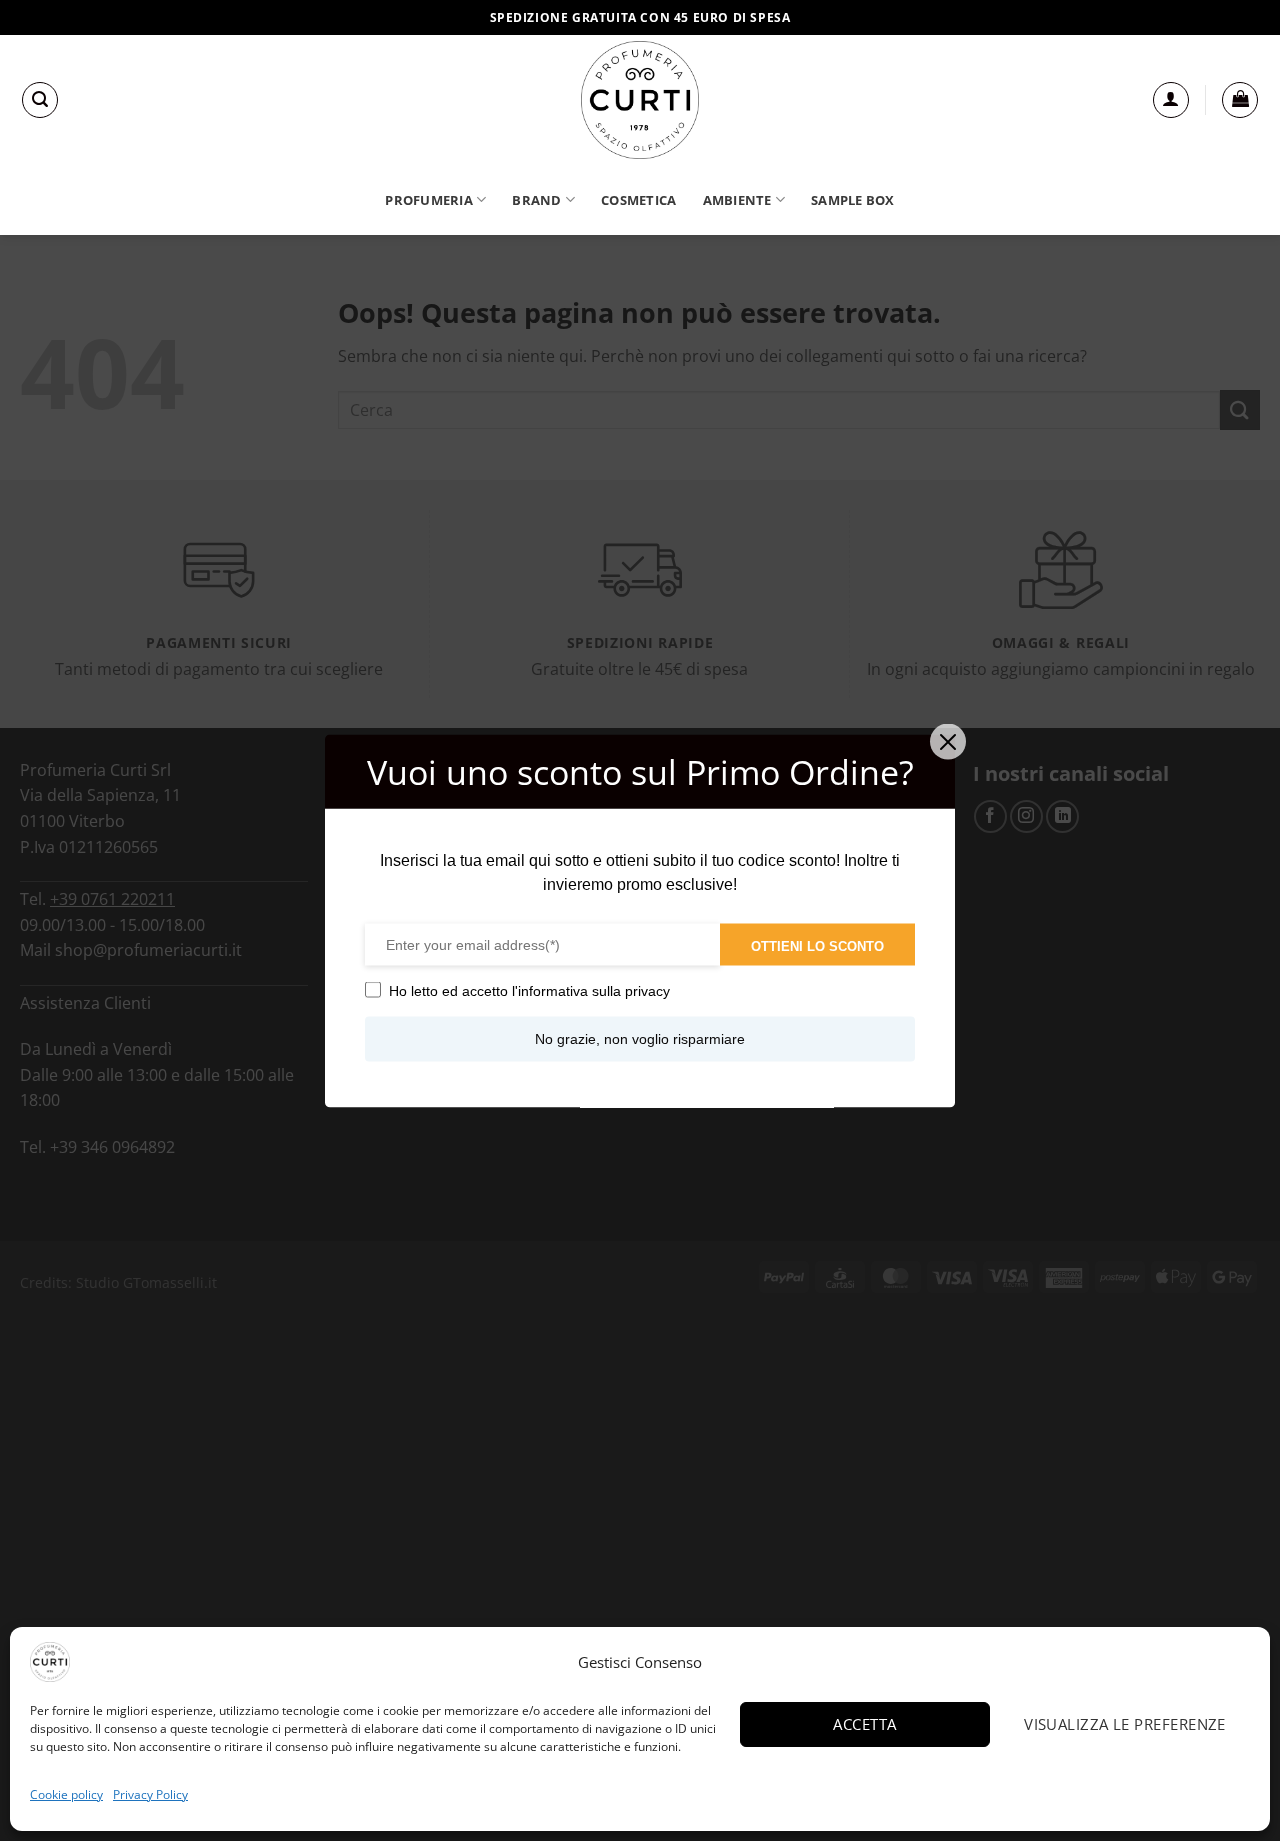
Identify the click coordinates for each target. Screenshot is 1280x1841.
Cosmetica (638, 200)
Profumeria (429, 200)
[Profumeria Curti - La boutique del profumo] (640, 100)
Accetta (864, 1724)
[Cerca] (40, 100)
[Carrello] (1240, 100)
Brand (536, 200)
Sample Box (853, 200)
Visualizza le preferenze (1125, 1724)
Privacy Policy (150, 1794)
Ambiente (737, 200)
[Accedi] (1171, 100)
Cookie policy (66, 1794)
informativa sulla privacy (594, 990)
